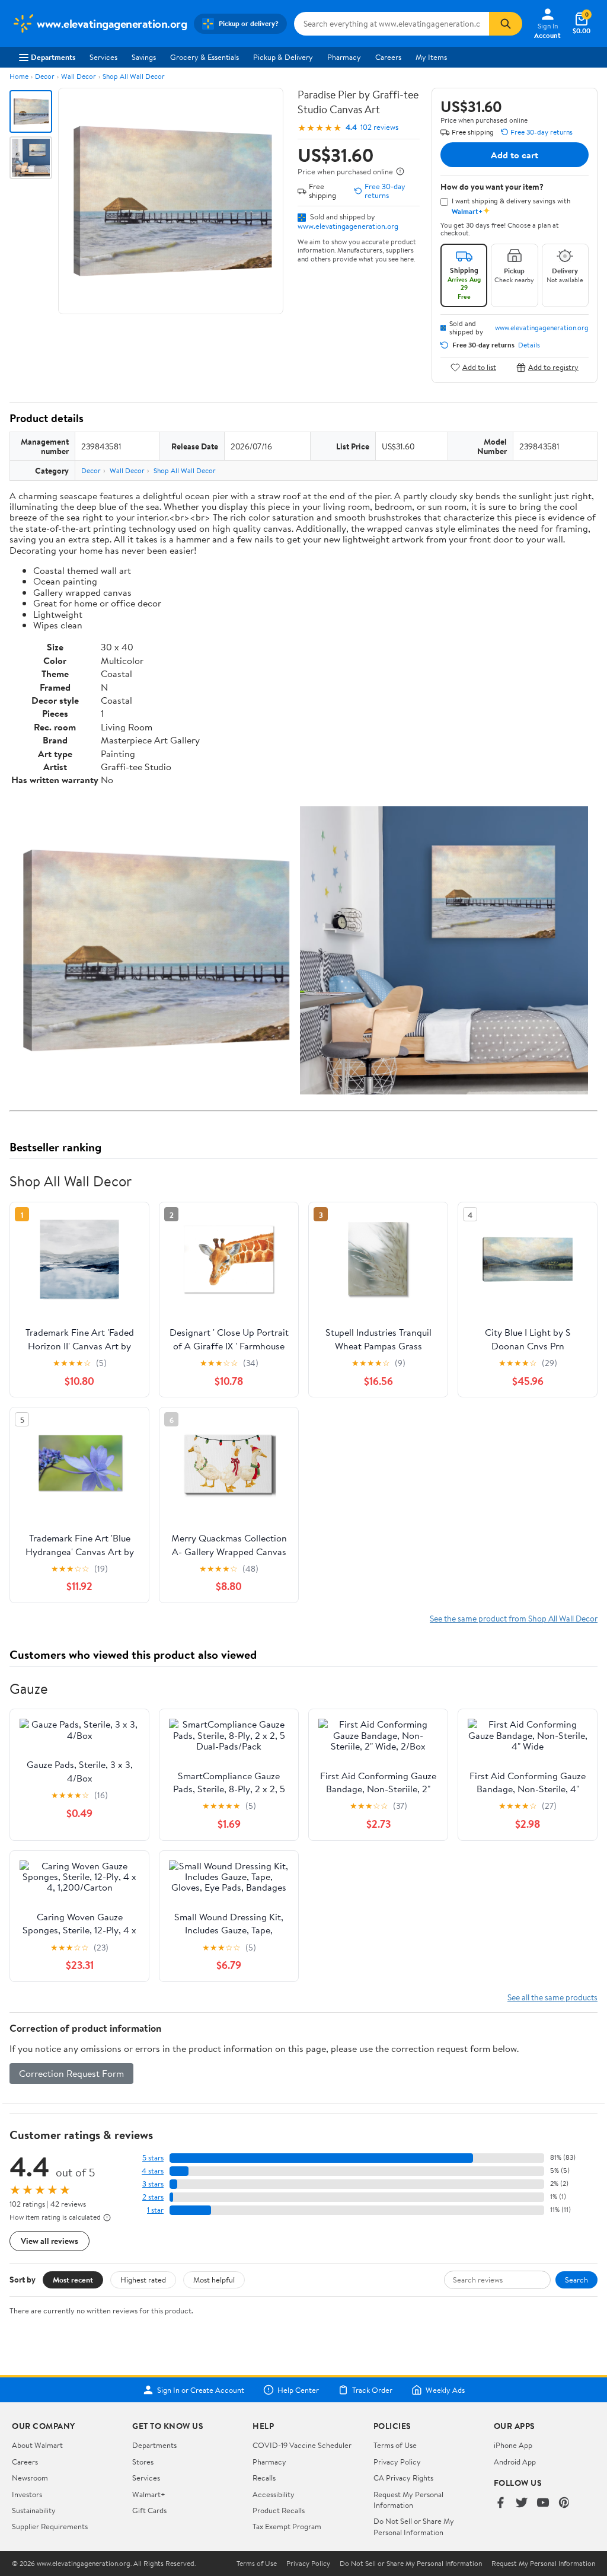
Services (103, 57)
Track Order (372, 2390)
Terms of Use (395, 2445)
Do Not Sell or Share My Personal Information (414, 2526)
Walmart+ (149, 2494)
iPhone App (513, 2445)
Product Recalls (279, 2510)
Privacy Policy (397, 2462)
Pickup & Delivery (283, 57)
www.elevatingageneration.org (348, 226)
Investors (27, 2494)
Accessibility (274, 2494)
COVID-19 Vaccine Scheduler (302, 2445)
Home (19, 76)
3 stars (153, 2184)
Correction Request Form (71, 2073)
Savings (144, 57)
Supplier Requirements (50, 2526)
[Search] (506, 24)
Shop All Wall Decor (134, 76)
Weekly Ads (445, 2390)
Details (529, 345)
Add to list (479, 367)
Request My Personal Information (408, 2500)
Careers (388, 57)
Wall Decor (79, 76)
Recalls (264, 2478)
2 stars (153, 2197)
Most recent (73, 2280)
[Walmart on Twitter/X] (522, 2503)
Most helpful (214, 2280)
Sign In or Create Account (201, 2390)
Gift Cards (149, 2510)
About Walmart (37, 2445)
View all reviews (49, 2241)
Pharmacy (344, 57)
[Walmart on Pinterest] (564, 2503)
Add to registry (553, 367)
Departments (53, 57)
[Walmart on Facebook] (500, 2503)
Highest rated (143, 2280)
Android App (515, 2462)
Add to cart (515, 155)
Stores (143, 2462)
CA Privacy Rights (403, 2478)
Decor (45, 76)
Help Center (298, 2390)
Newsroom (30, 2478)
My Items (431, 57)
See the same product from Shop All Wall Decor (514, 1618)
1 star (155, 2210)
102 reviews (379, 127)
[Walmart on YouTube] (543, 2503)
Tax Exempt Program (287, 2526)
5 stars (153, 2158)
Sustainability (34, 2510)
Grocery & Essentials (205, 57)
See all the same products (552, 1997)
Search (576, 2280)
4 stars (153, 2171)
